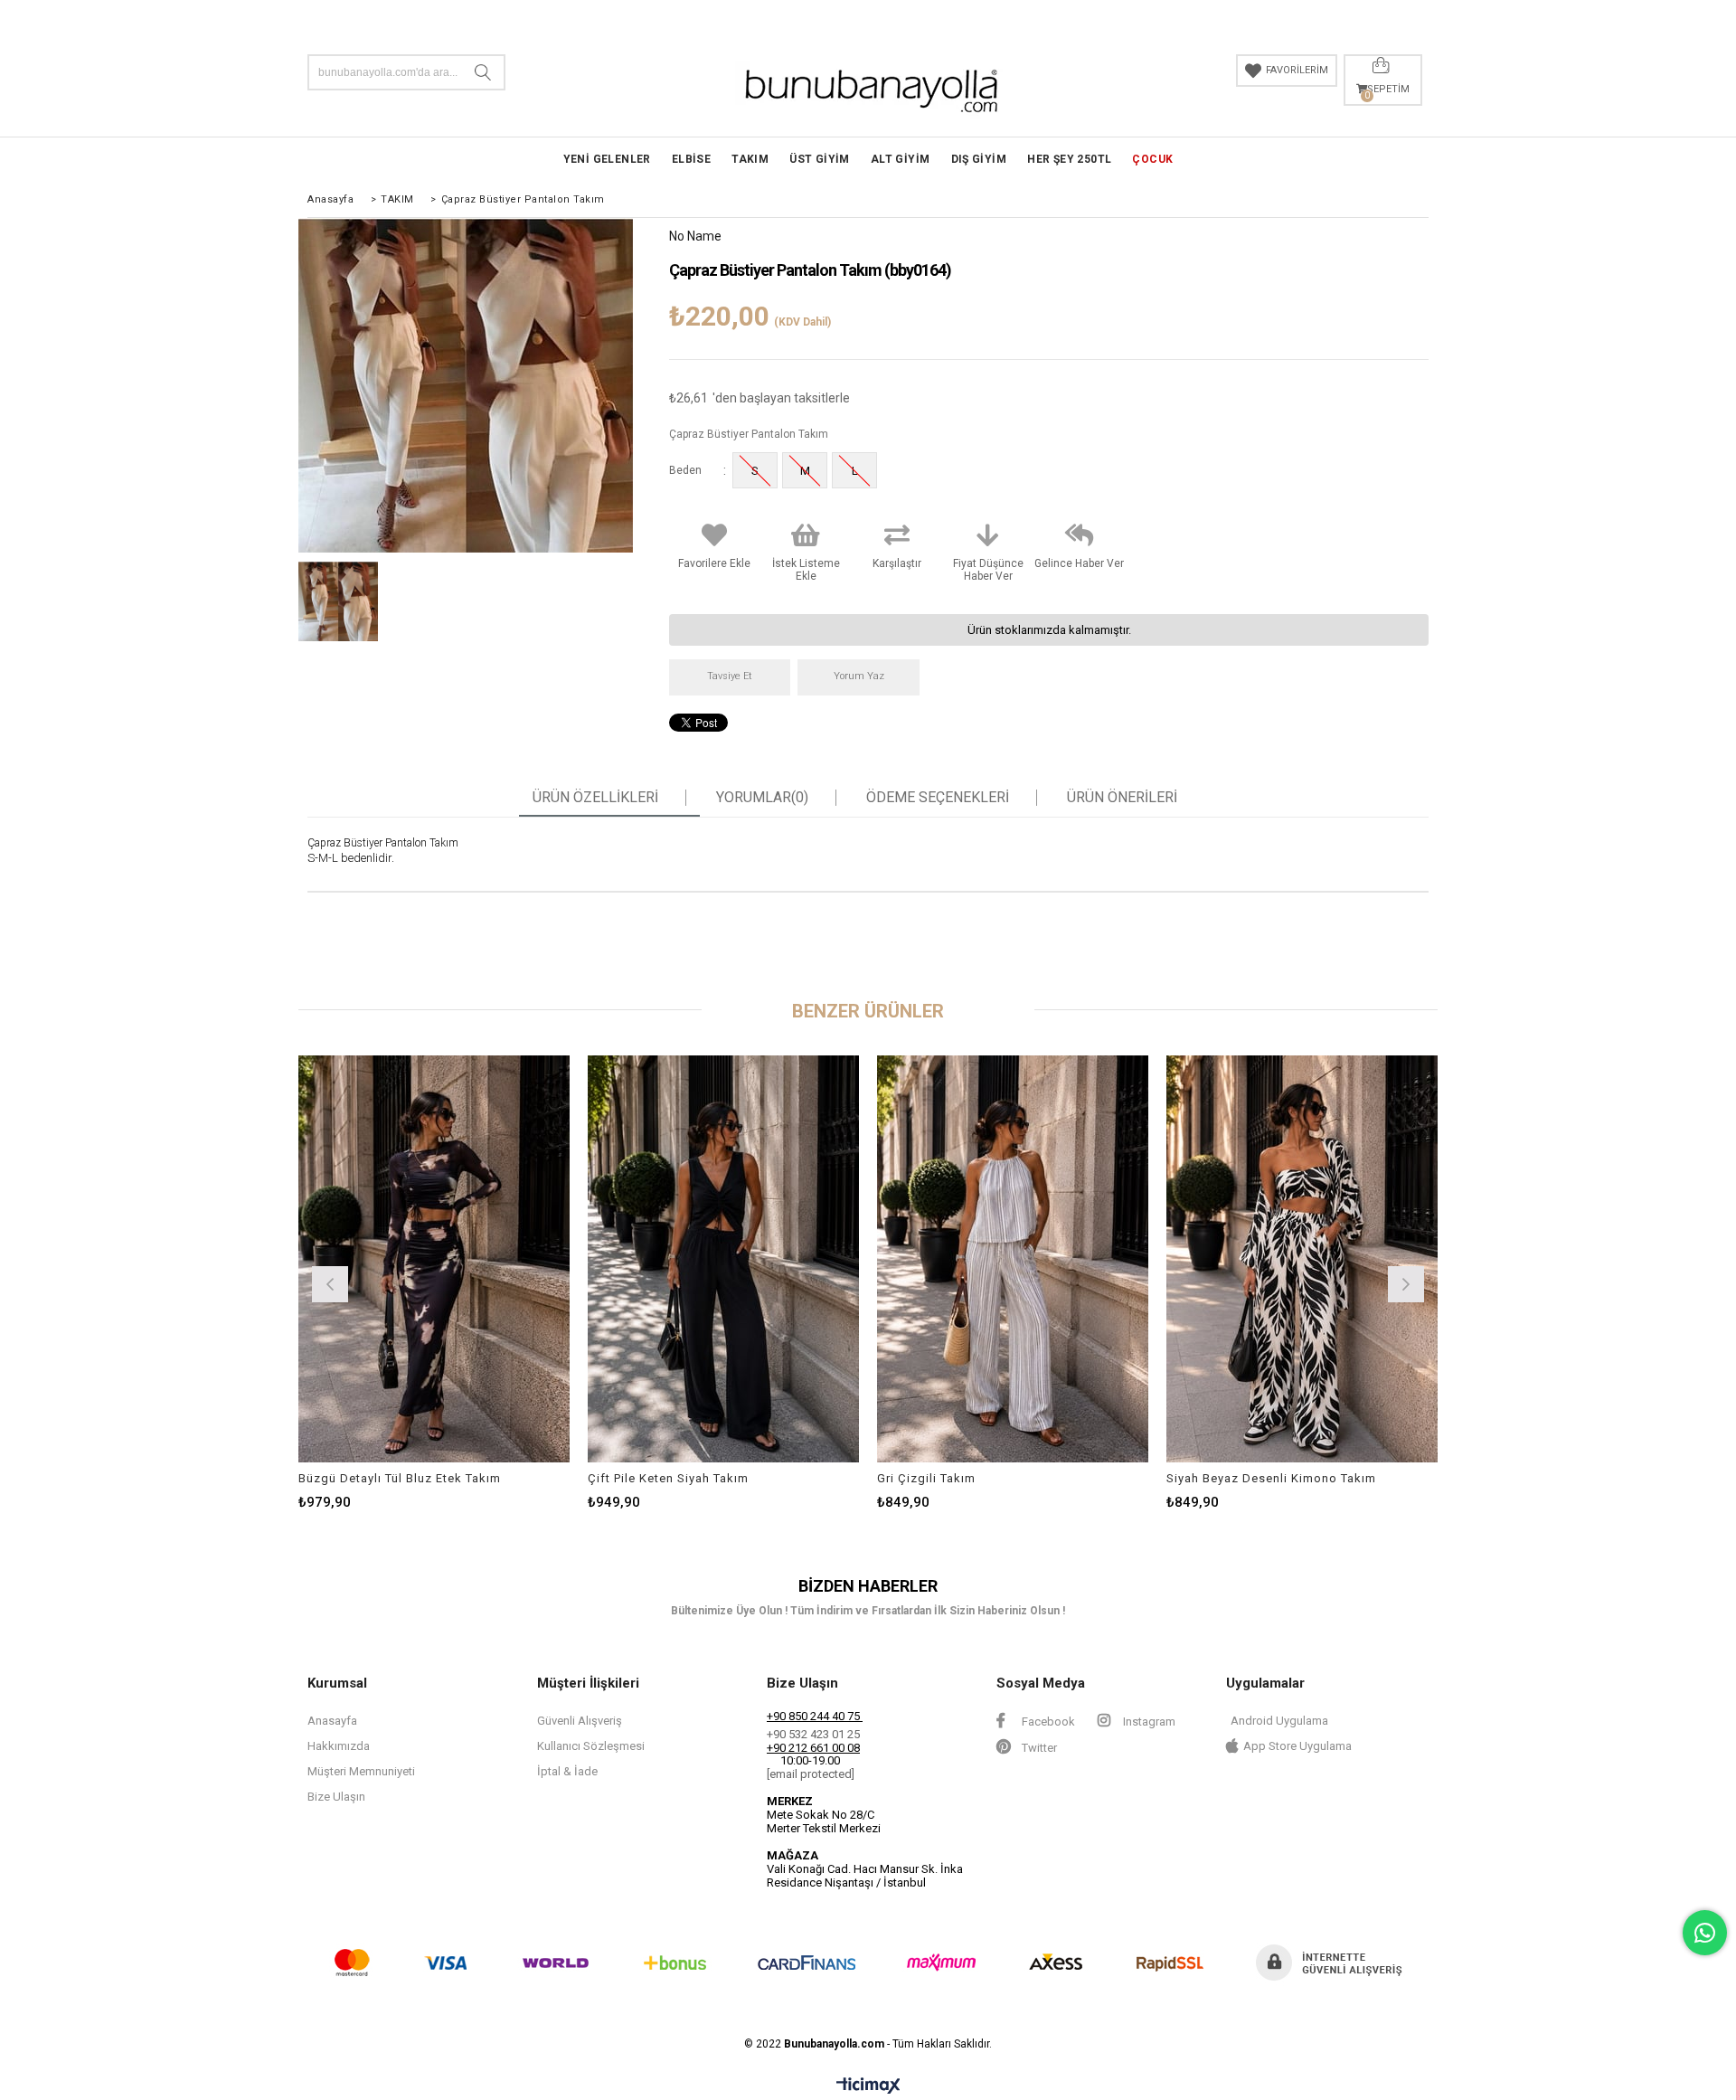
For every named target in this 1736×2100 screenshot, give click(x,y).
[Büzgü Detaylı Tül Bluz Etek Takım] (434, 1259)
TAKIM (750, 159)
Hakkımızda (339, 1746)
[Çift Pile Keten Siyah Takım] (723, 1259)
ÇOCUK (1152, 159)
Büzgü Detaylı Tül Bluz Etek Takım (400, 1478)
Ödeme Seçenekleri (938, 798)
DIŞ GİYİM (979, 159)
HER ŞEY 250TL (1069, 159)
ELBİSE (691, 159)
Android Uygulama (1279, 1721)
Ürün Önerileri (1122, 798)
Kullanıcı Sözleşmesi (591, 1746)
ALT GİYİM (901, 159)
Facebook (1047, 1722)
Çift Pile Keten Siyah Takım (668, 1478)
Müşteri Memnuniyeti (361, 1771)
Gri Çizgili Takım (926, 1478)
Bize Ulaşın (336, 1797)
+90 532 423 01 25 (813, 1734)
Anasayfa (332, 1721)
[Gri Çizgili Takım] (1013, 1259)
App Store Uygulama (1297, 1746)
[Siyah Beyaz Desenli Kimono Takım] (1302, 1259)
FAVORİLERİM (1297, 70)
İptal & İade (567, 1771)
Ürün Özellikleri (595, 798)
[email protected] (811, 1774)
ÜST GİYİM (820, 159)
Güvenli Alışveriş (580, 1721)
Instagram (1148, 1722)
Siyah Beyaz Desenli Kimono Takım (1271, 1478)
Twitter (1038, 1748)
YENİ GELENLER (607, 159)
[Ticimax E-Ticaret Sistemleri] (868, 2086)
